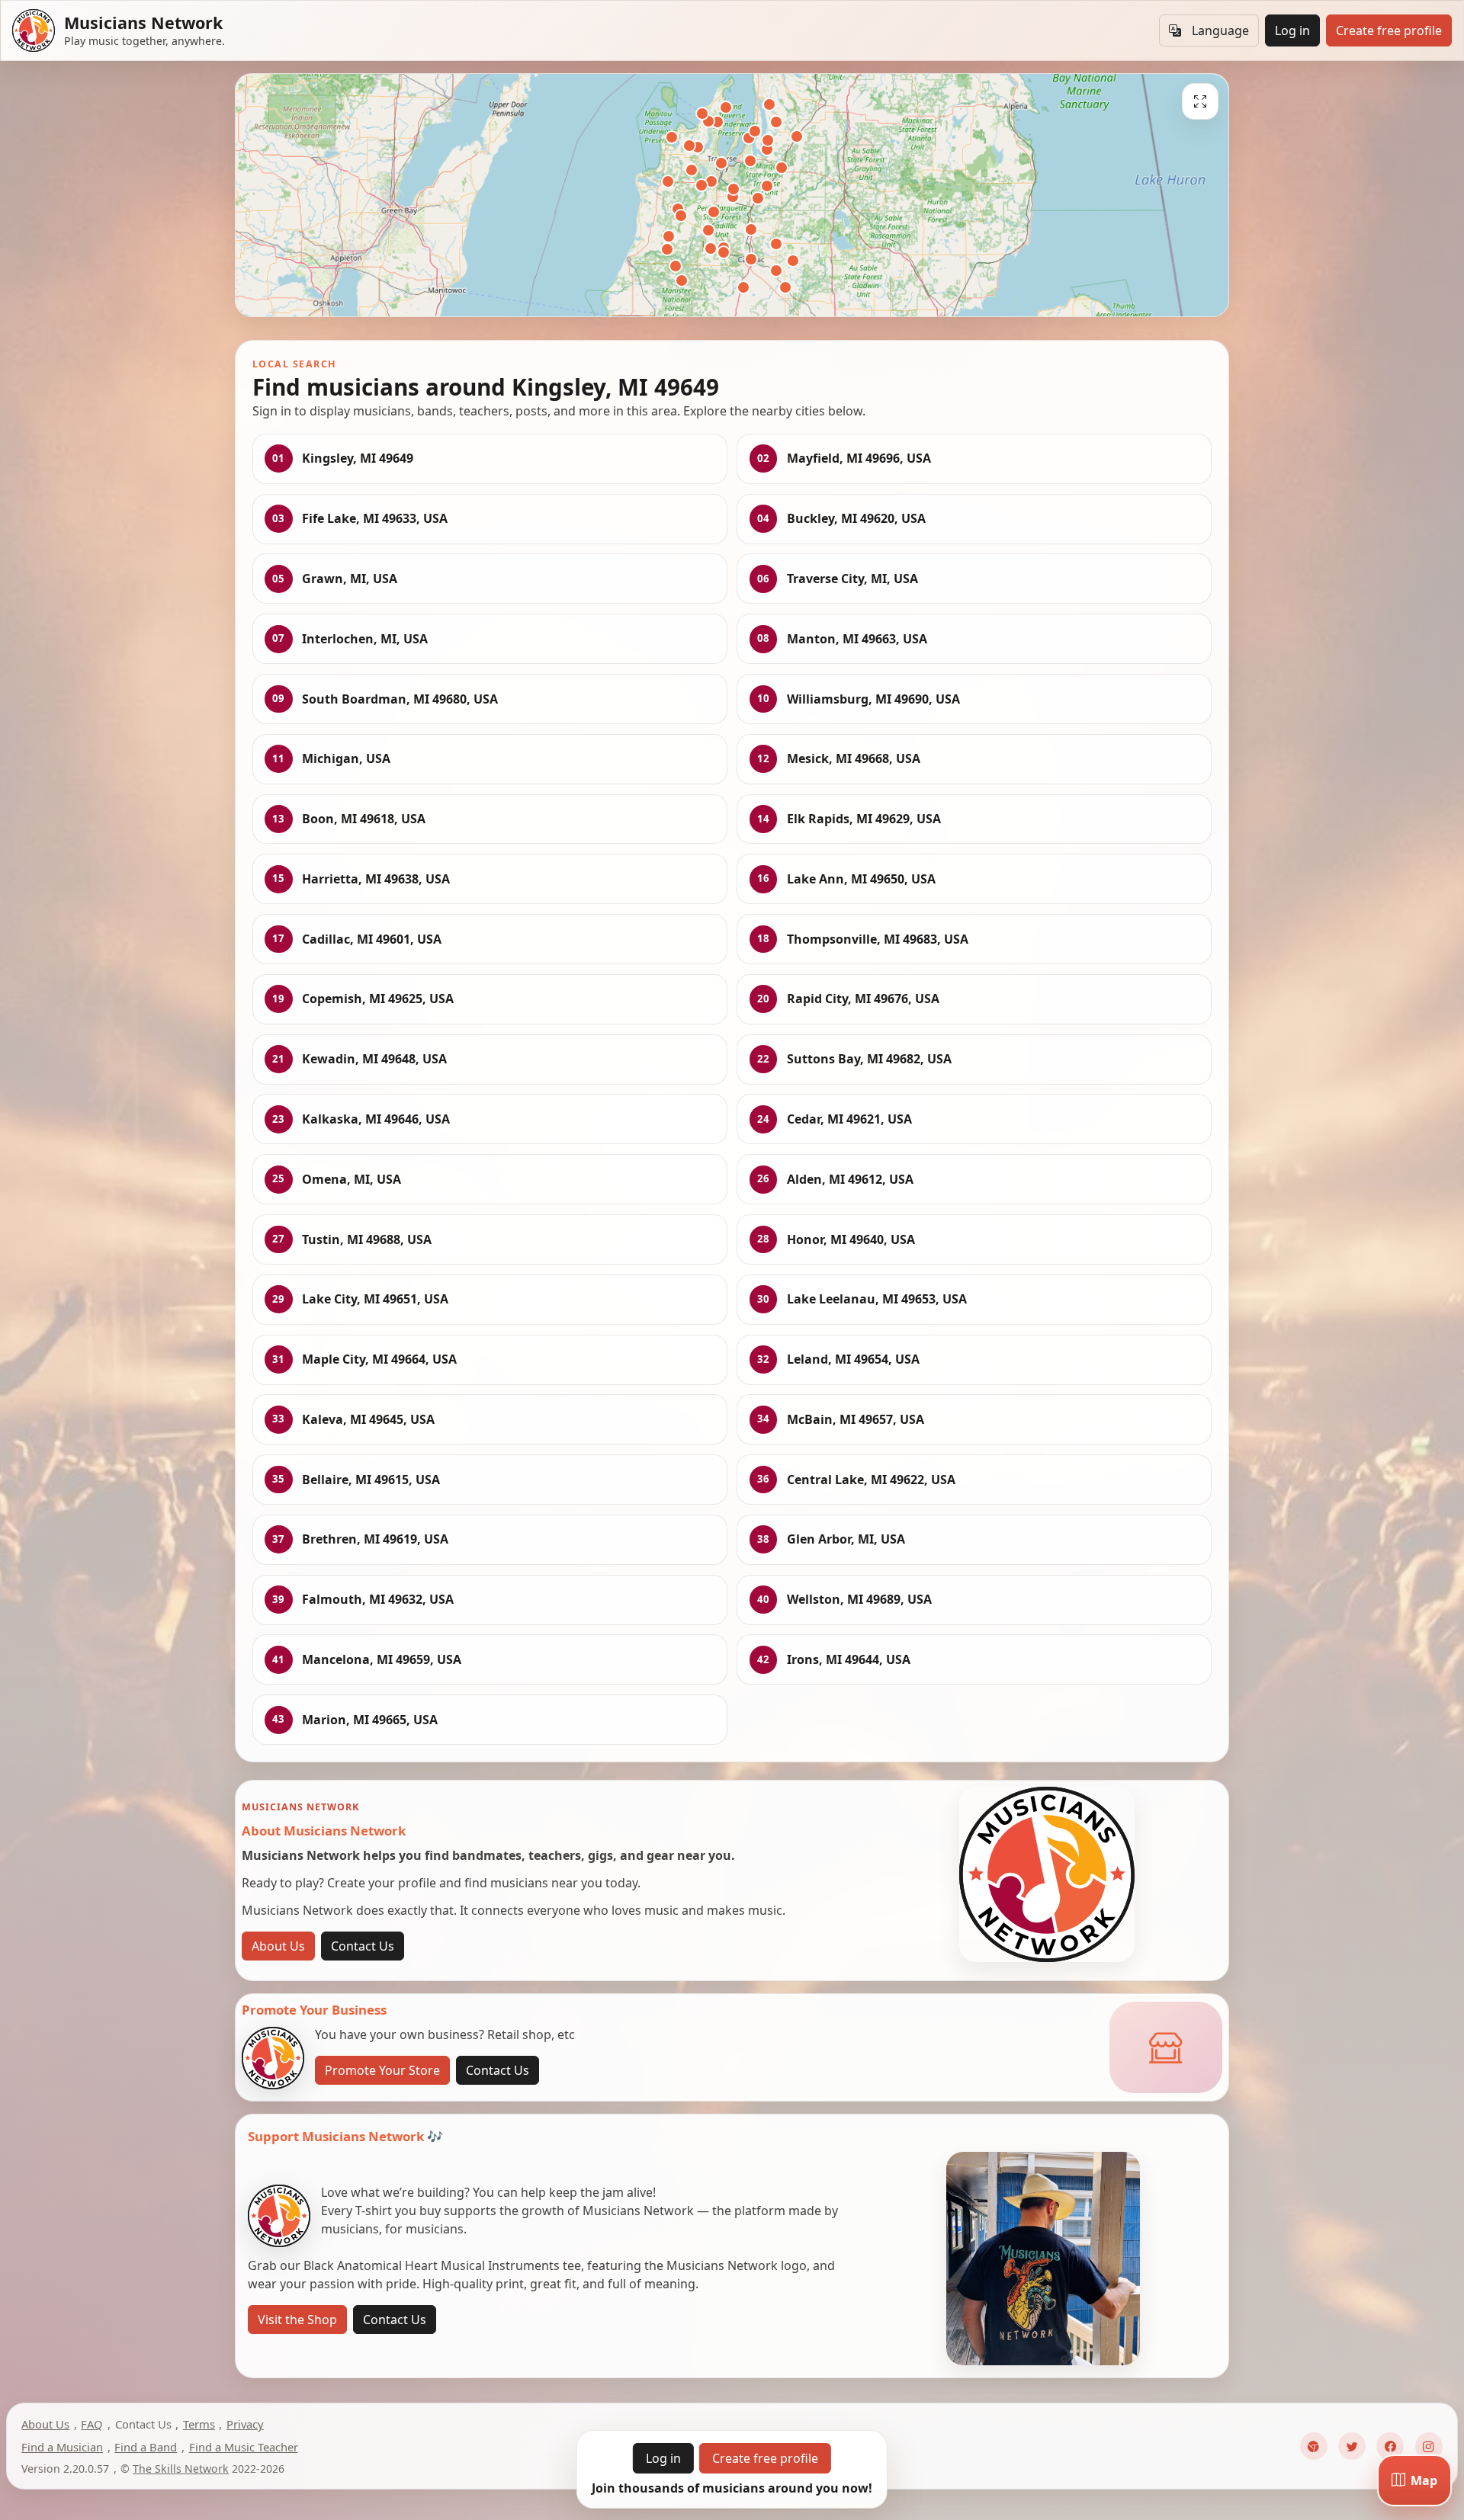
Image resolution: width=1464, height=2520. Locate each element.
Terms (199, 2424)
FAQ (92, 2424)
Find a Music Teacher (244, 2447)
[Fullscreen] (1200, 101)
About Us (278, 1946)
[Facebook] (1390, 2446)
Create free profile (1389, 30)
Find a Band (146, 2447)
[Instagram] (1429, 2446)
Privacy (245, 2424)
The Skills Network (181, 2469)
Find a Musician (62, 2447)
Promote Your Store (382, 2070)
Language (1220, 30)
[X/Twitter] (1352, 2446)
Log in (1292, 30)
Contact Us (363, 1946)
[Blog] (1314, 2446)
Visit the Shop (297, 2320)
